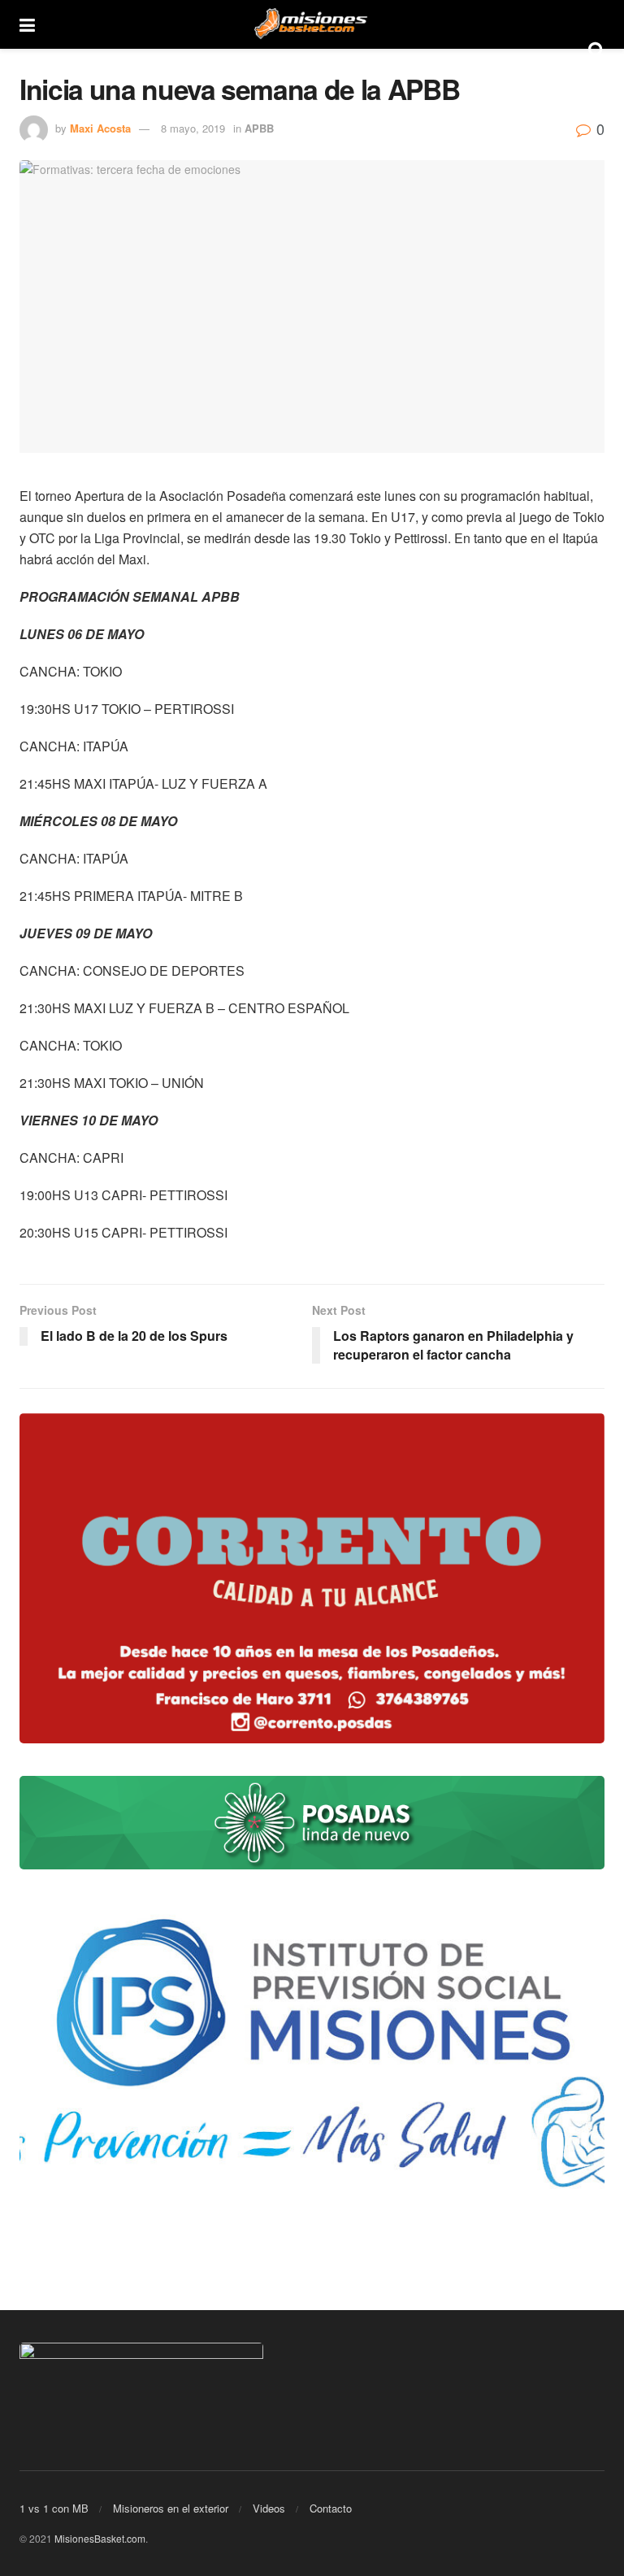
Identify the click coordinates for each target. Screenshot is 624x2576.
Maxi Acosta (100, 128)
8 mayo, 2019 (193, 128)
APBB (259, 128)
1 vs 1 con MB (54, 2508)
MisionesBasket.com (100, 2538)
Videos (269, 2508)
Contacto (331, 2508)
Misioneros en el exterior (171, 2508)
